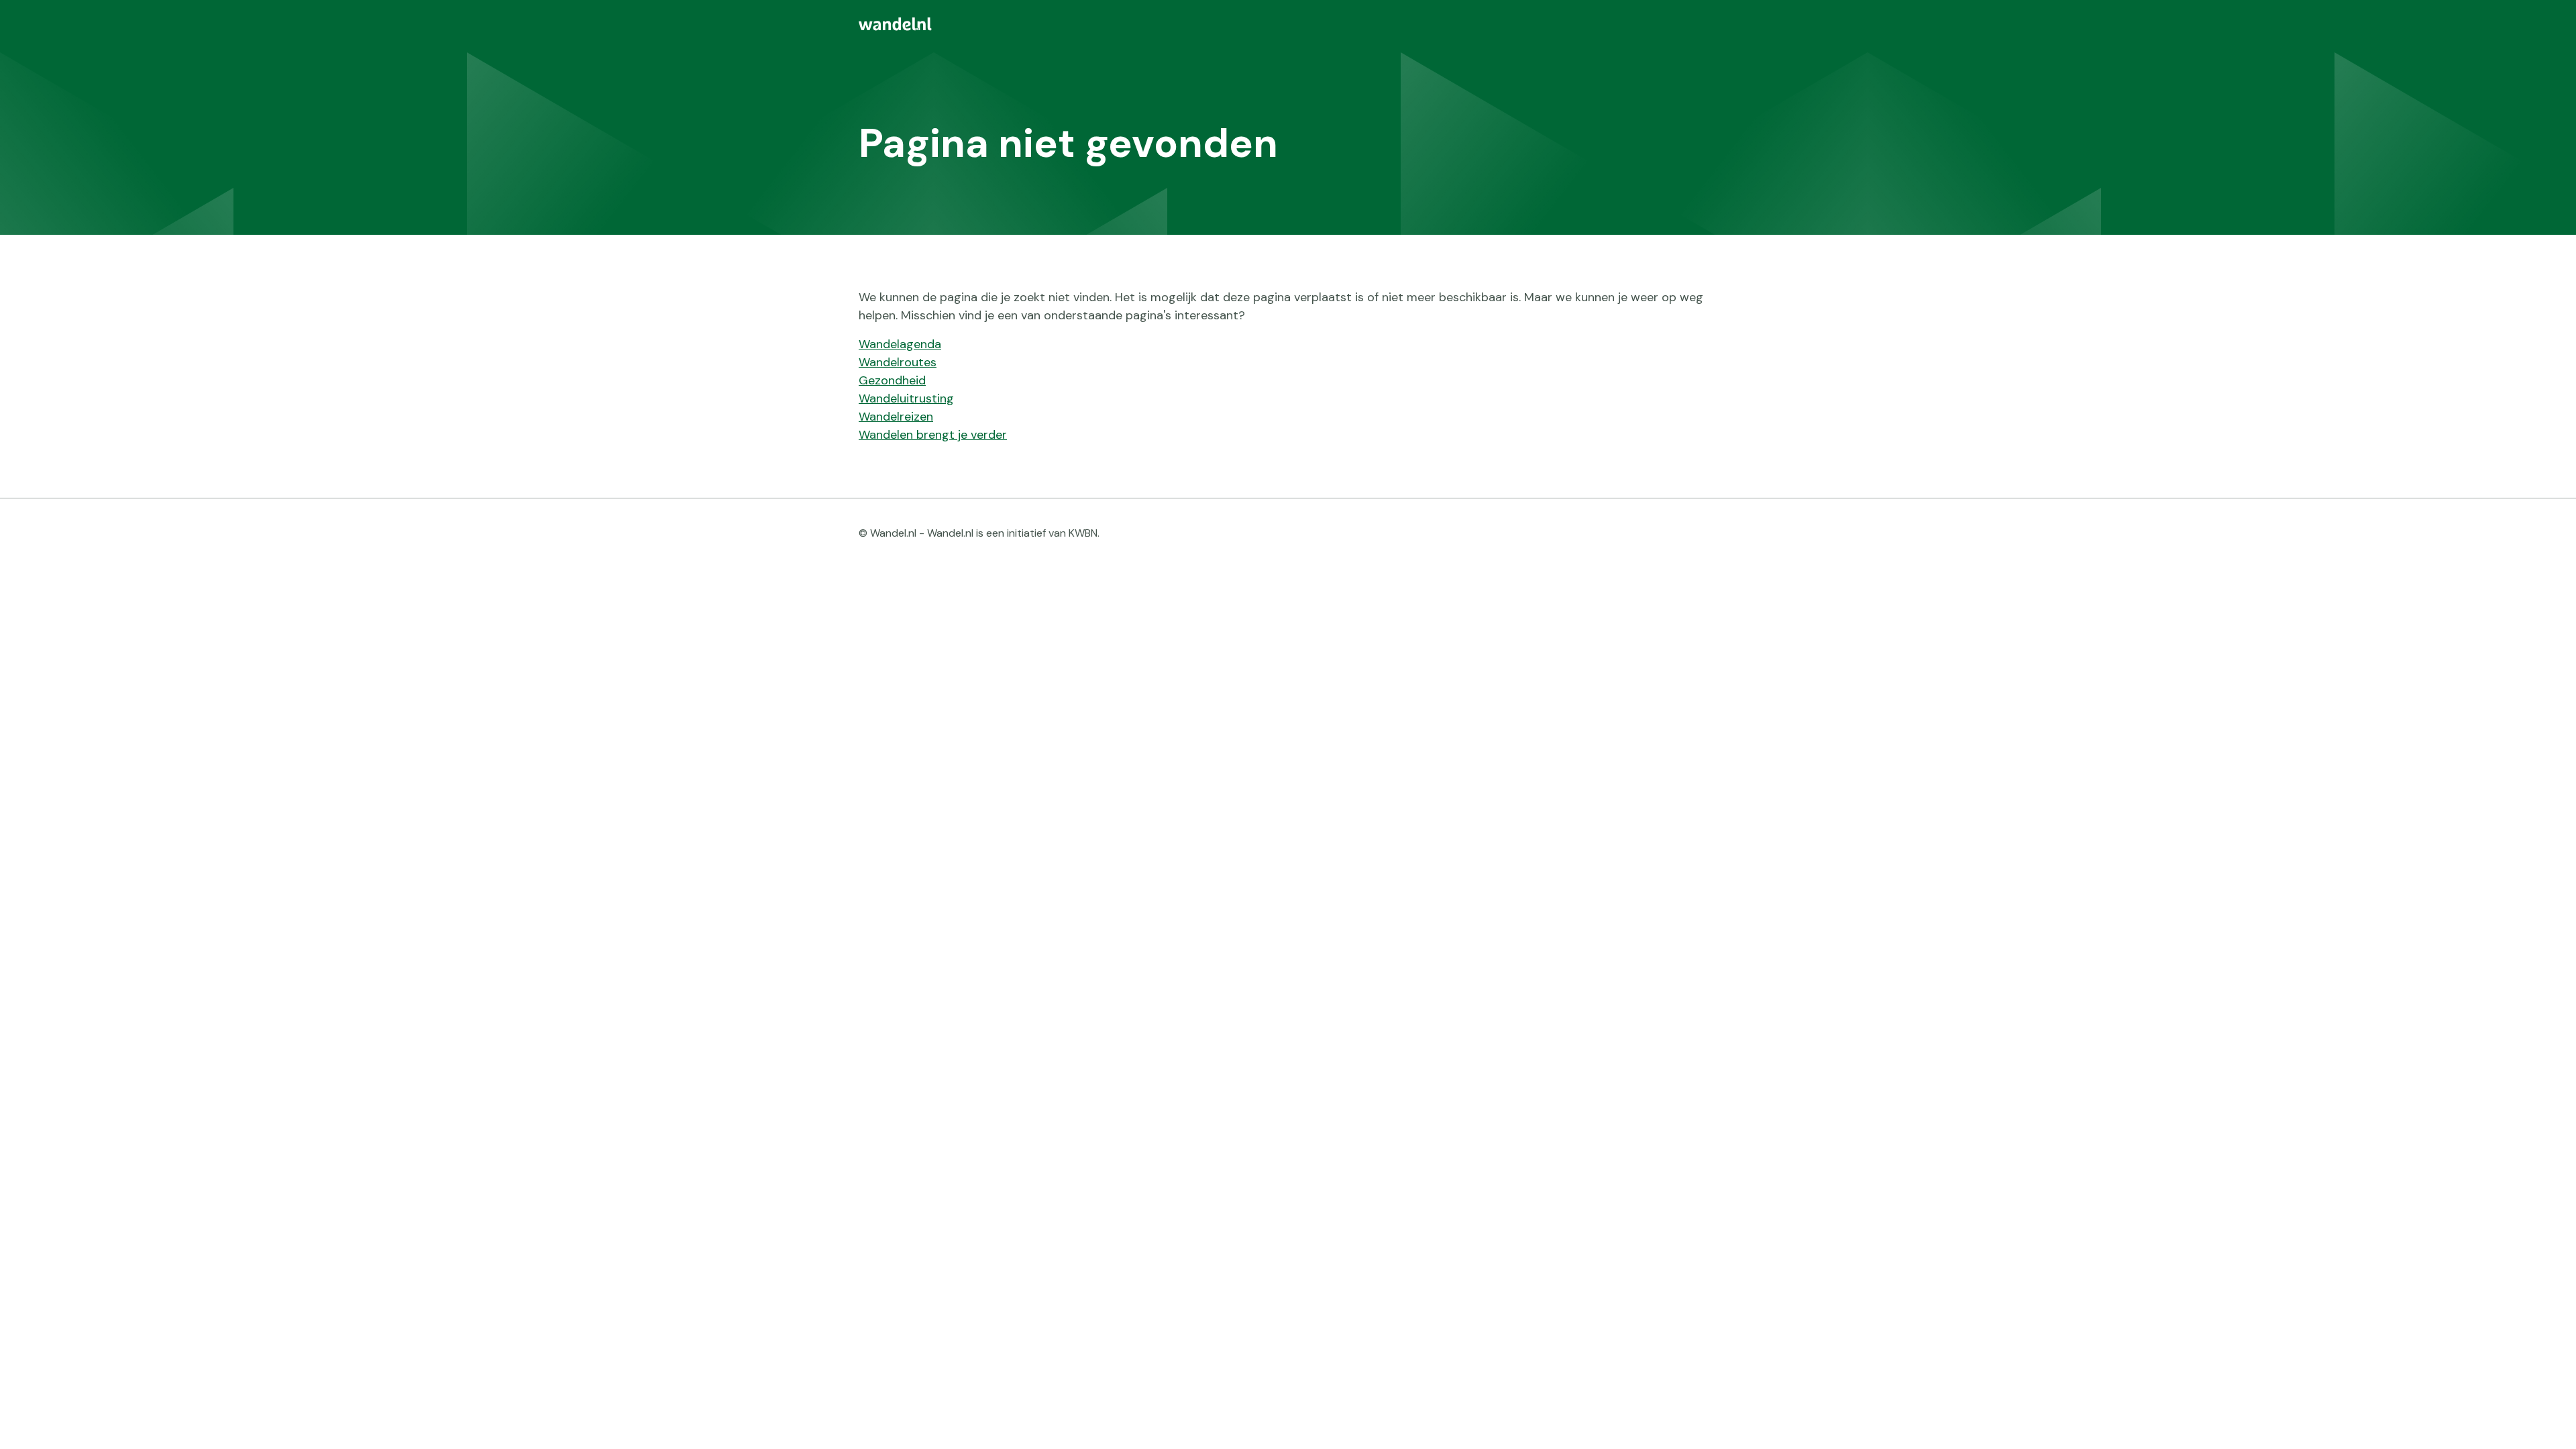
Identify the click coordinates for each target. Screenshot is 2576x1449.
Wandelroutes (898, 362)
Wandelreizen (896, 417)
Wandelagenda (900, 344)
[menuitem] (1288, 24)
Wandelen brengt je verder (933, 435)
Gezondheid (892, 380)
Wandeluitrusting (906, 398)
